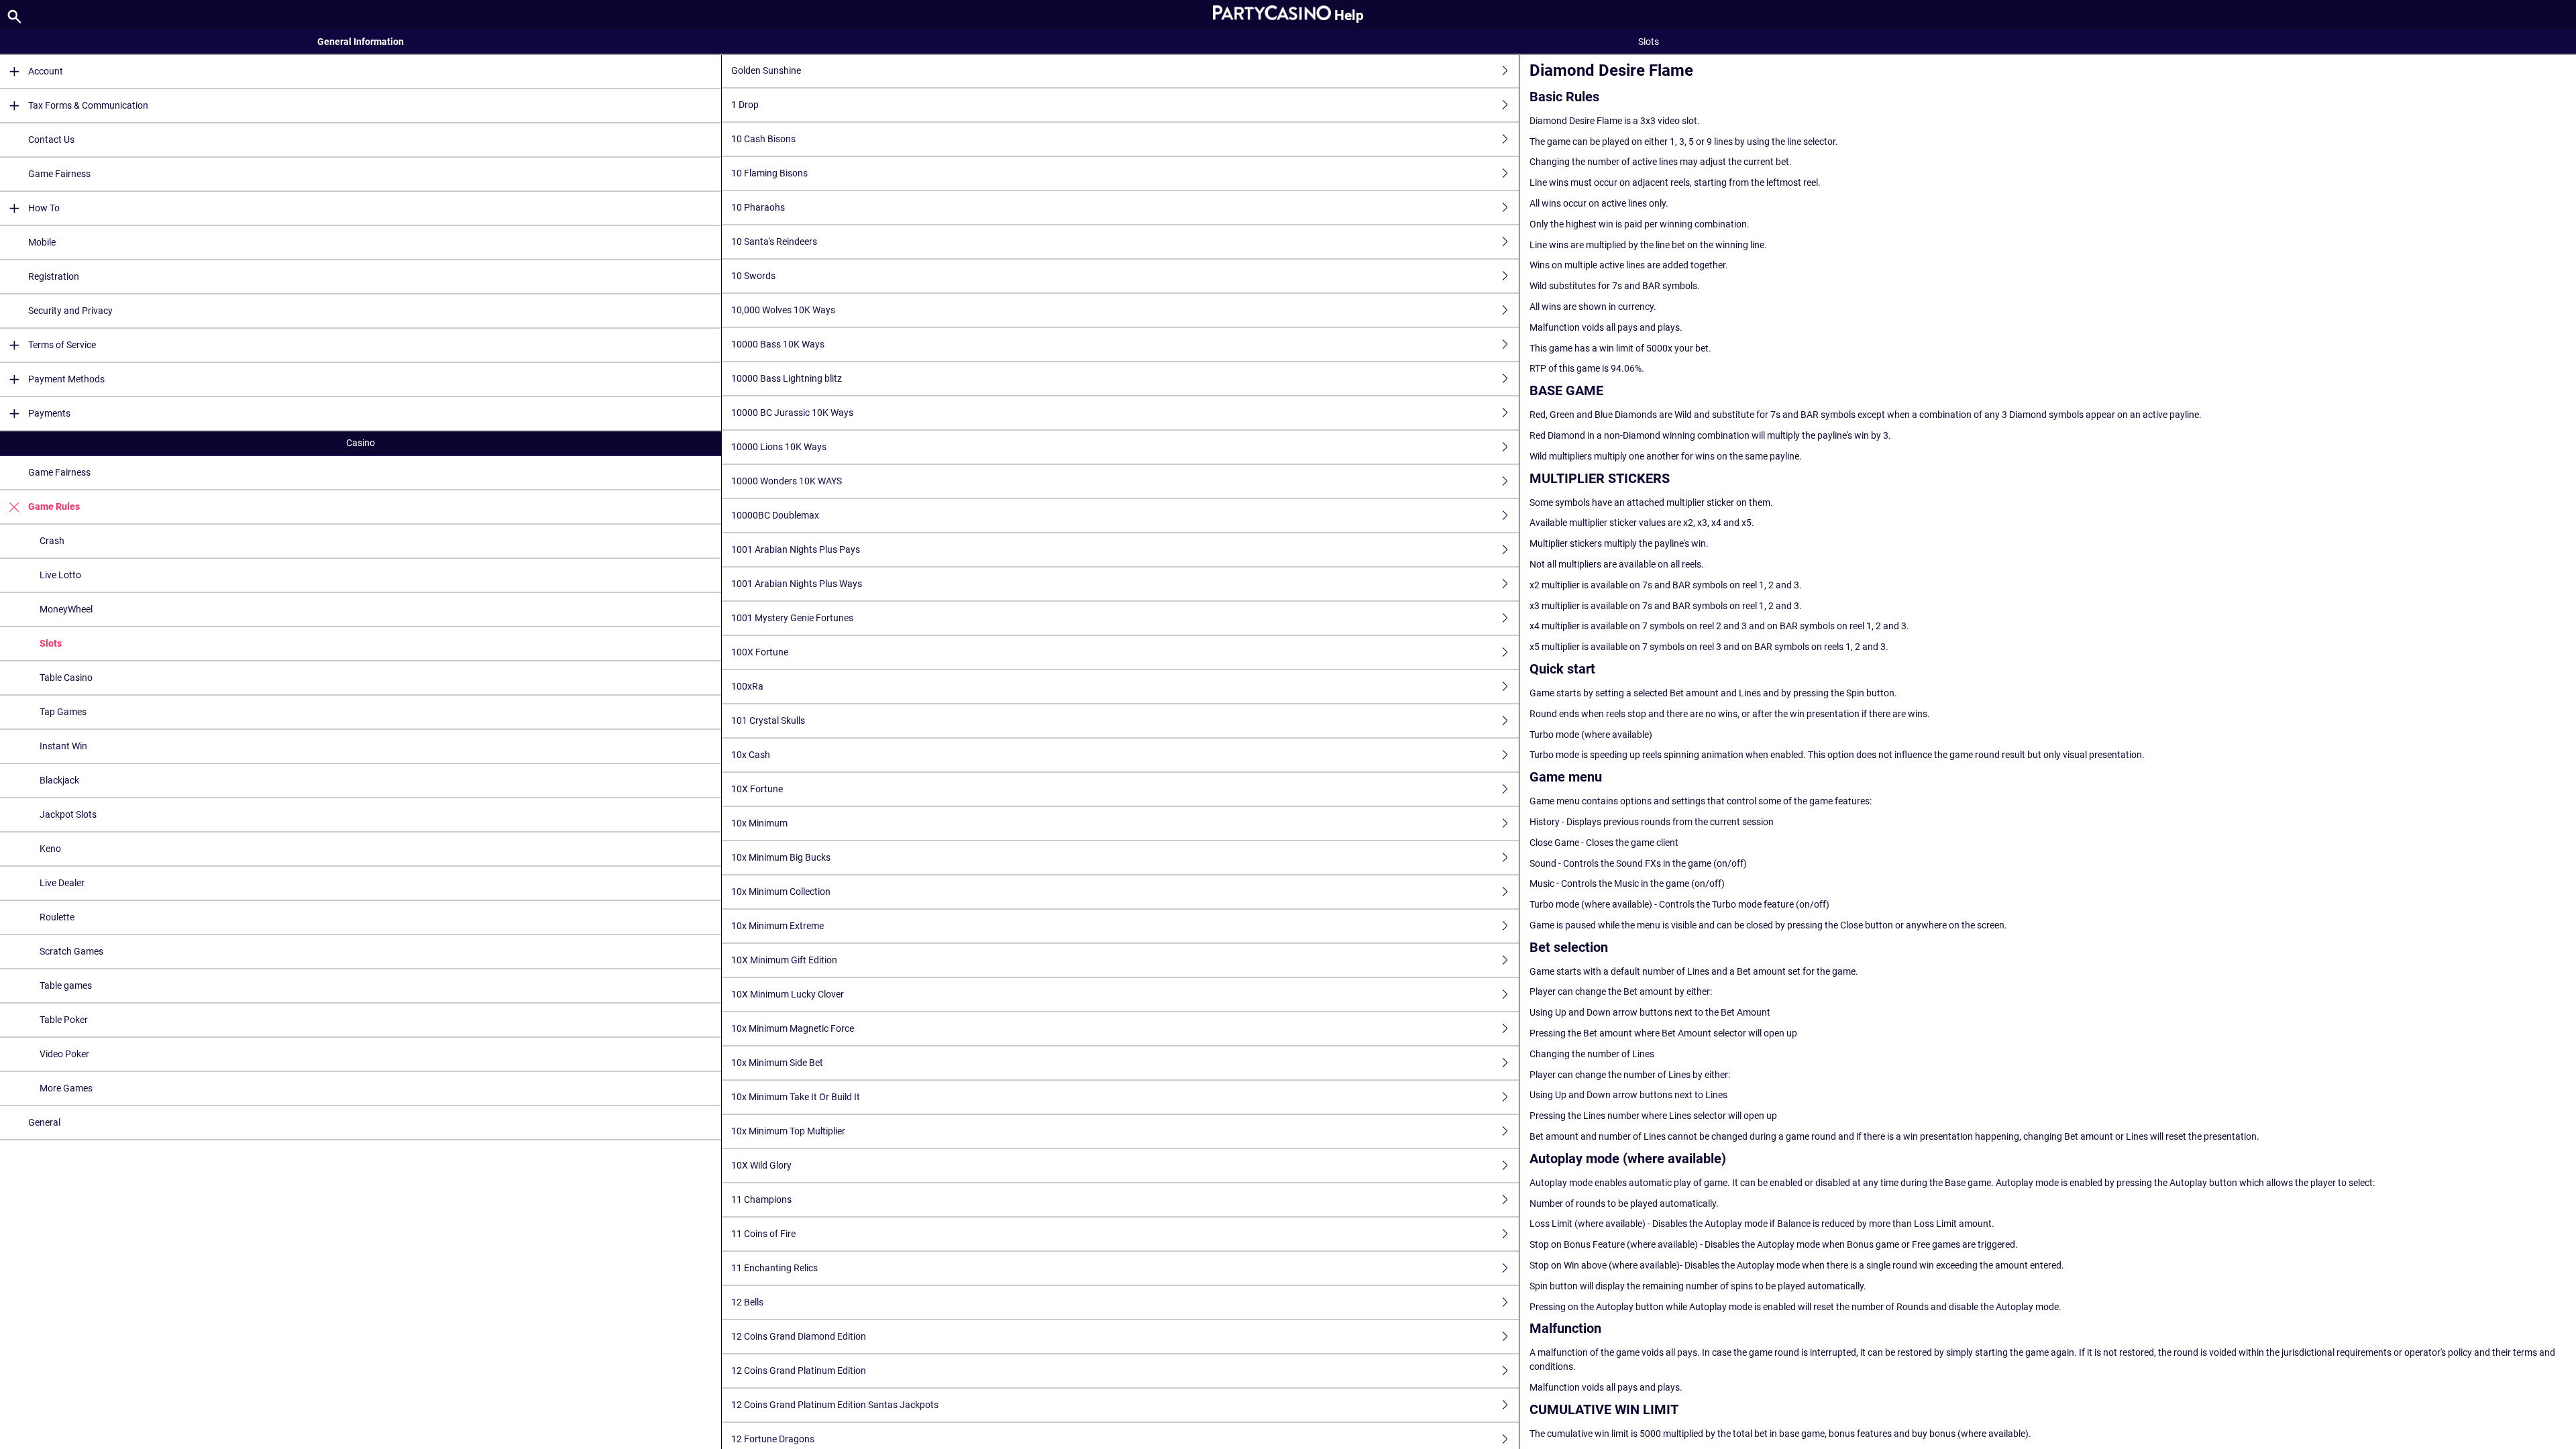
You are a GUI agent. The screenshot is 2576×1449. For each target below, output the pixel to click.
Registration (54, 276)
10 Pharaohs (758, 207)
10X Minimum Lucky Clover (788, 994)
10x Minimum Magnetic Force (793, 1028)
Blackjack (59, 780)
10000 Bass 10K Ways (778, 344)
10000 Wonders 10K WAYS (787, 481)
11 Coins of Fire (763, 1234)
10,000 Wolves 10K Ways (783, 310)
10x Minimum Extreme (777, 926)
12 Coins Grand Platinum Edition (799, 1371)
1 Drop (745, 105)
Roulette (57, 917)
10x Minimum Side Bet (777, 1063)
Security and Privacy (70, 311)
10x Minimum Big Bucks (781, 857)
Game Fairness (59, 174)
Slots (51, 643)
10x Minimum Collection (781, 892)
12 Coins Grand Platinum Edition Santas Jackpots (835, 1405)
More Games (66, 1088)
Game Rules (54, 506)
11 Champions (761, 1199)
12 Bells (747, 1302)
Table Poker (64, 1020)
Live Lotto (60, 575)
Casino (361, 443)
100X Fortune (760, 652)
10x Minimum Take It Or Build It (796, 1097)
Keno (50, 849)
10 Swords (753, 276)
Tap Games (63, 712)
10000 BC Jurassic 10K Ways (792, 413)
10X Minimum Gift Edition (784, 960)
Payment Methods (66, 379)
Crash (52, 541)
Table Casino (66, 678)
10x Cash (751, 755)
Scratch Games (71, 951)
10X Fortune (757, 789)
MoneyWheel (66, 609)
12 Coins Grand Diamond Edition (799, 1336)
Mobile (42, 242)
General (44, 1122)
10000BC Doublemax (775, 515)
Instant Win (63, 746)
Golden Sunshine (766, 70)
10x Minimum (759, 823)
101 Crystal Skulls (768, 720)
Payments (49, 413)
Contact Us (51, 140)
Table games (66, 985)
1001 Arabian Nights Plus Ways (797, 584)
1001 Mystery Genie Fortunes (792, 618)
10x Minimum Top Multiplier (788, 1131)
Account (46, 71)
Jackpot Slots (68, 814)
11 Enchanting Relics (774, 1268)
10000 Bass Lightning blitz (787, 378)
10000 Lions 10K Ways (779, 447)
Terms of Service (62, 345)
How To (44, 208)
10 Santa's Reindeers (774, 241)
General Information (361, 42)
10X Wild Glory (761, 1165)
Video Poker (64, 1054)
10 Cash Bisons (763, 139)
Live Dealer (62, 883)
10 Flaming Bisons (769, 173)
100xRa (747, 686)
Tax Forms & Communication (88, 105)
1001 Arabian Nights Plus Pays (796, 549)
